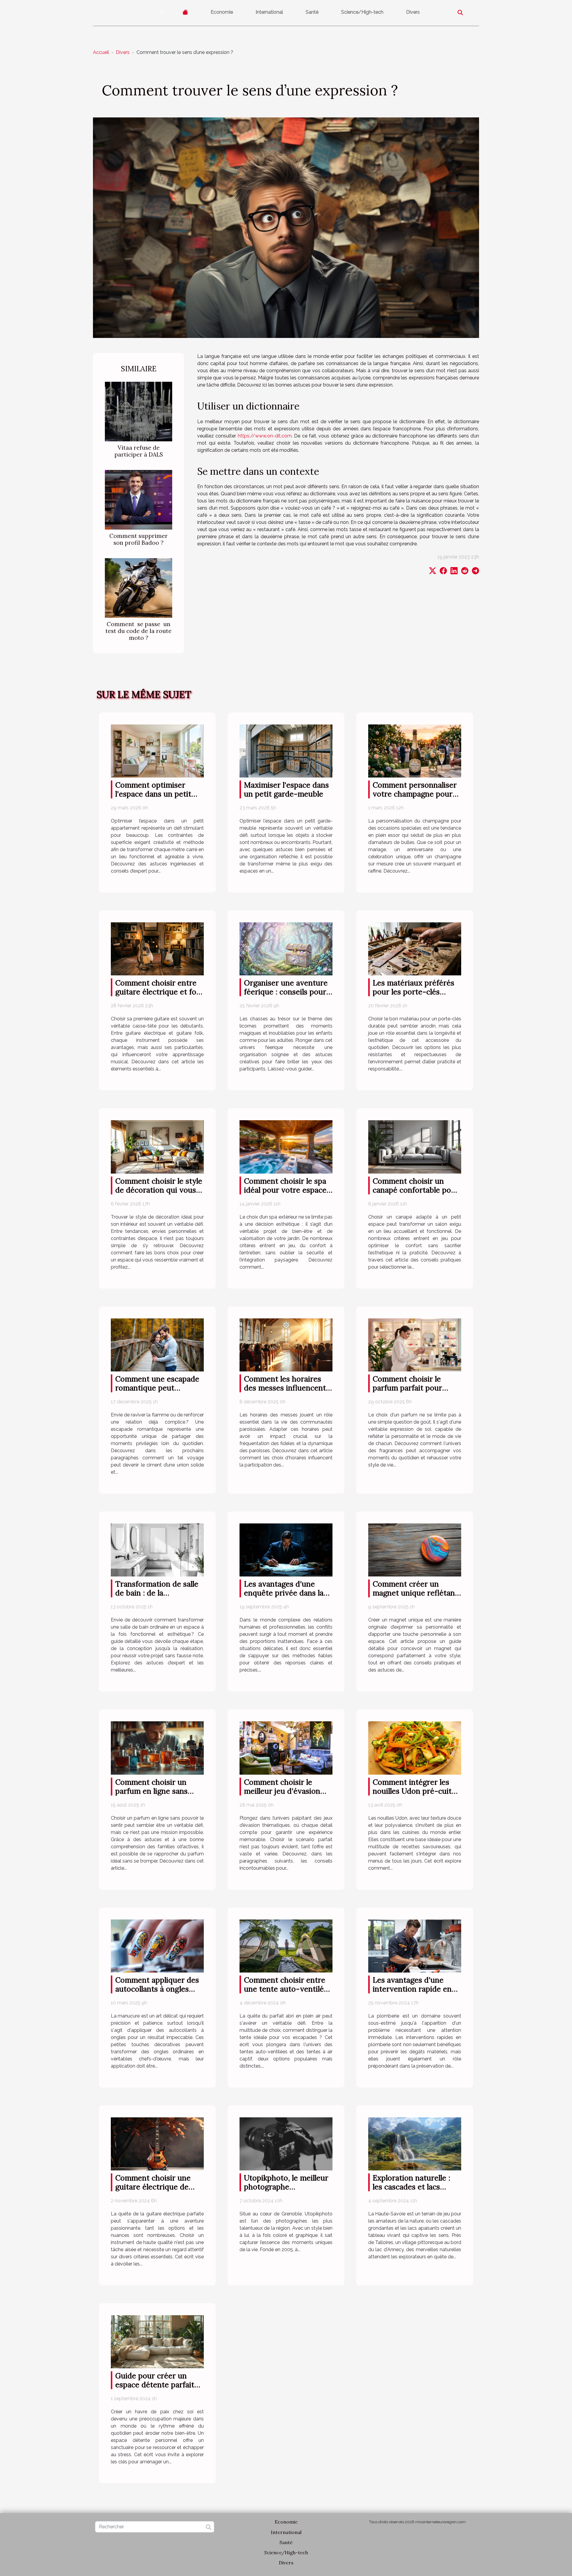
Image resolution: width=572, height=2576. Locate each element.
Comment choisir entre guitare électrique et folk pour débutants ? (159, 992)
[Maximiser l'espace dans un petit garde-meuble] (286, 751)
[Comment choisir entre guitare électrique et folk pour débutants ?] (157, 948)
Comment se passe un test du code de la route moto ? (139, 631)
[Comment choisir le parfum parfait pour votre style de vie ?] (415, 1344)
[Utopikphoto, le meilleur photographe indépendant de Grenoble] (286, 2143)
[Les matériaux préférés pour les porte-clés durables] (415, 948)
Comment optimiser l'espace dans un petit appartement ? (153, 794)
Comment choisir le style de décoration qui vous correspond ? (159, 1190)
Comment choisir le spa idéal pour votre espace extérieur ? (285, 1190)
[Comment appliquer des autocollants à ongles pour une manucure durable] (157, 1946)
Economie (222, 12)
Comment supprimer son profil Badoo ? (139, 539)
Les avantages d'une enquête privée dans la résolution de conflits (284, 1593)
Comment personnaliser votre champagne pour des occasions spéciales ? (417, 794)
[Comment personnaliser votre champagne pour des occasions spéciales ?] (415, 751)
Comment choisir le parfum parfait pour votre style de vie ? (407, 1388)
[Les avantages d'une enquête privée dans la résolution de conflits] (286, 1550)
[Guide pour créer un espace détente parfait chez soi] (157, 2341)
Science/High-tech (362, 12)
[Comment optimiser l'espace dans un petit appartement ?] (157, 751)
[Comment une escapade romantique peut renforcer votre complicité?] (157, 1344)
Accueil (101, 52)
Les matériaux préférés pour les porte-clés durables (414, 992)
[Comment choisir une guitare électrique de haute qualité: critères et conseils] (157, 2143)
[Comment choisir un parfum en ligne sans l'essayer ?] (157, 1748)
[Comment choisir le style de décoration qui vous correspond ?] (157, 1147)
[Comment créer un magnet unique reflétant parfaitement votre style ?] (415, 1550)
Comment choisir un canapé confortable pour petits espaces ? (416, 1190)
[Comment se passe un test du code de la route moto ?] (139, 588)
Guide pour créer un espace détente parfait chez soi (155, 2385)
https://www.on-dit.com (265, 436)
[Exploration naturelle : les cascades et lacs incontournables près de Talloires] (415, 2143)
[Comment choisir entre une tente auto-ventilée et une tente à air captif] (286, 1946)
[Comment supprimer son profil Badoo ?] (139, 499)
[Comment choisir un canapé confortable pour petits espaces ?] (415, 1147)
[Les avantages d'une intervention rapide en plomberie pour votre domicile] (415, 1946)
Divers (413, 12)
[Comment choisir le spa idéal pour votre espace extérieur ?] (286, 1147)
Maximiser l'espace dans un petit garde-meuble (286, 789)
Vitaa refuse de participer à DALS (139, 451)
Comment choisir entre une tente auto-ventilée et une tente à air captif (286, 1989)
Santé (312, 12)
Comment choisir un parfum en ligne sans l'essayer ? (151, 1791)
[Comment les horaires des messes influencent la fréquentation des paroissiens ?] (286, 1344)
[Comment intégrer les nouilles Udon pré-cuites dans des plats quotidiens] (415, 1748)
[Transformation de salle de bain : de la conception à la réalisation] (157, 1550)
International (269, 12)
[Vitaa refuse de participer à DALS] (139, 411)
